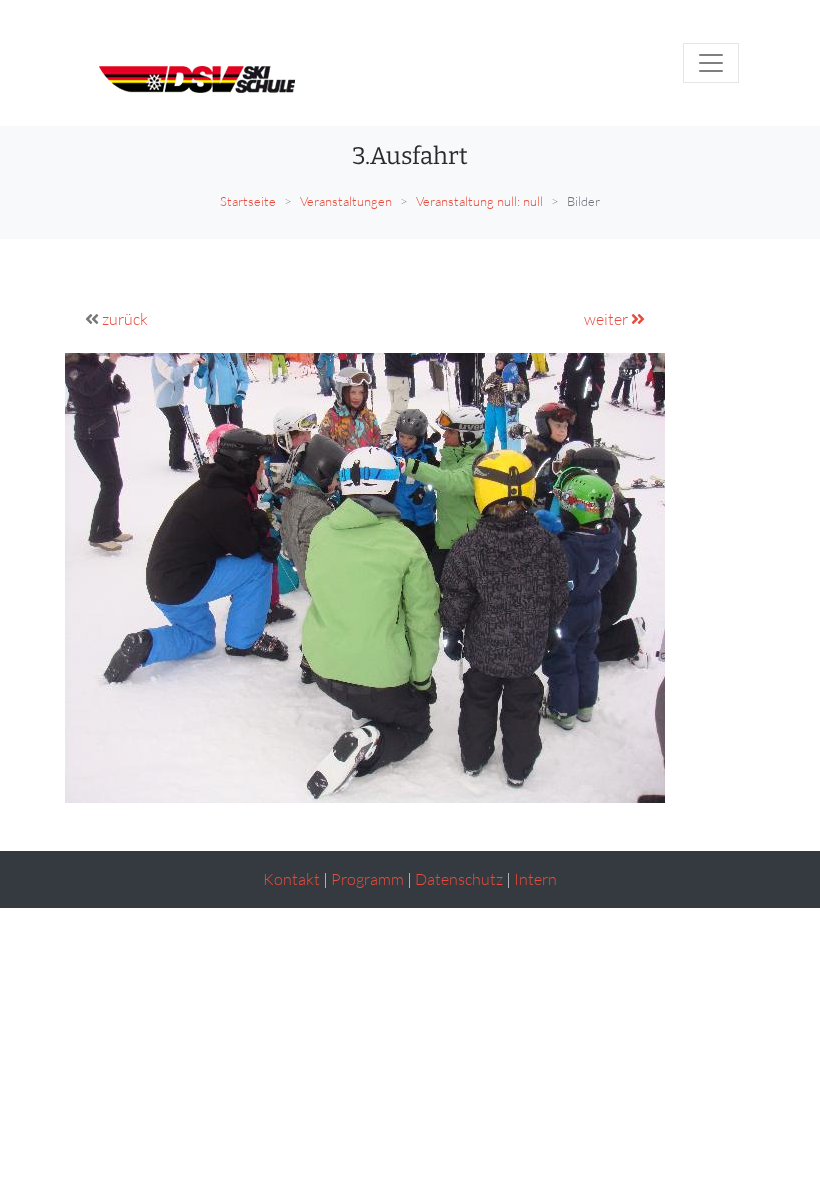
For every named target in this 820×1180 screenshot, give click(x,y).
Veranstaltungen (346, 201)
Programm (367, 879)
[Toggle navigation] (711, 63)
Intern (535, 879)
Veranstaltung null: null (479, 201)
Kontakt (291, 879)
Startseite (248, 201)
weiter (607, 319)
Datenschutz (459, 879)
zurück (125, 319)
